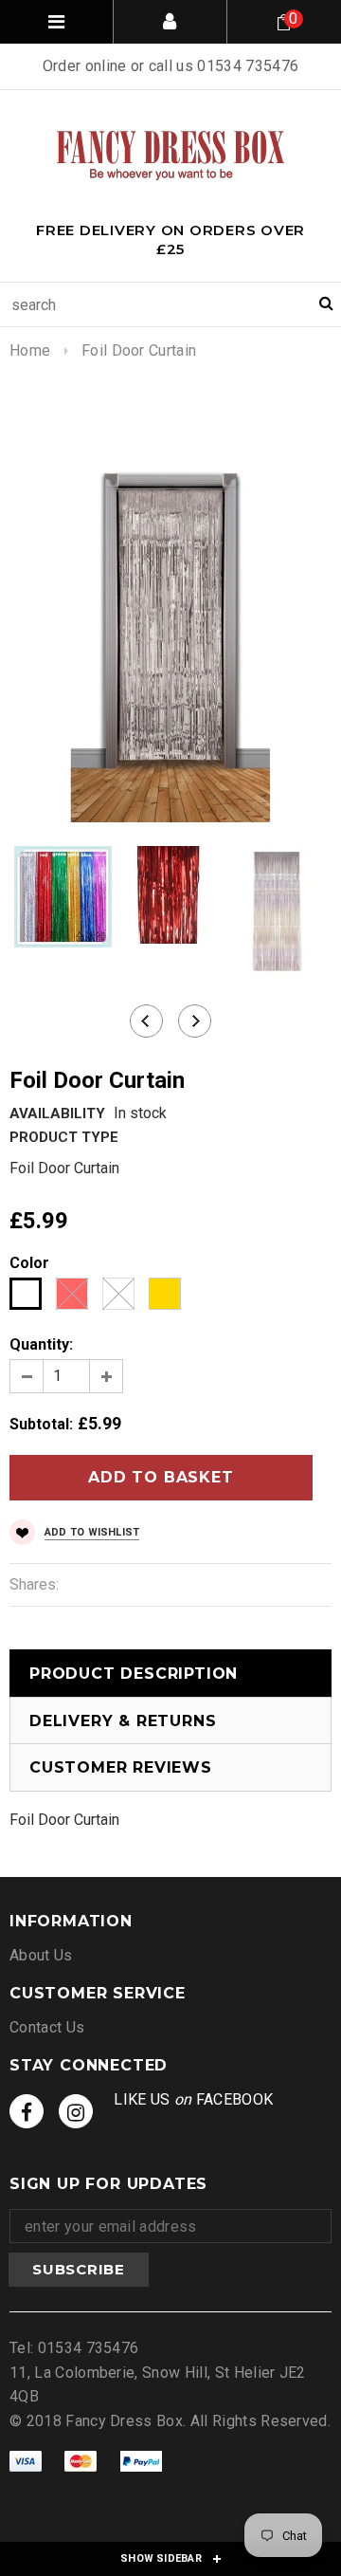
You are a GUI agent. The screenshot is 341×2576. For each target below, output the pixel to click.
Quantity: (41, 1344)
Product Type (64, 1137)
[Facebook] (27, 2111)
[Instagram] (76, 2111)
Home (30, 350)
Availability (57, 1113)
